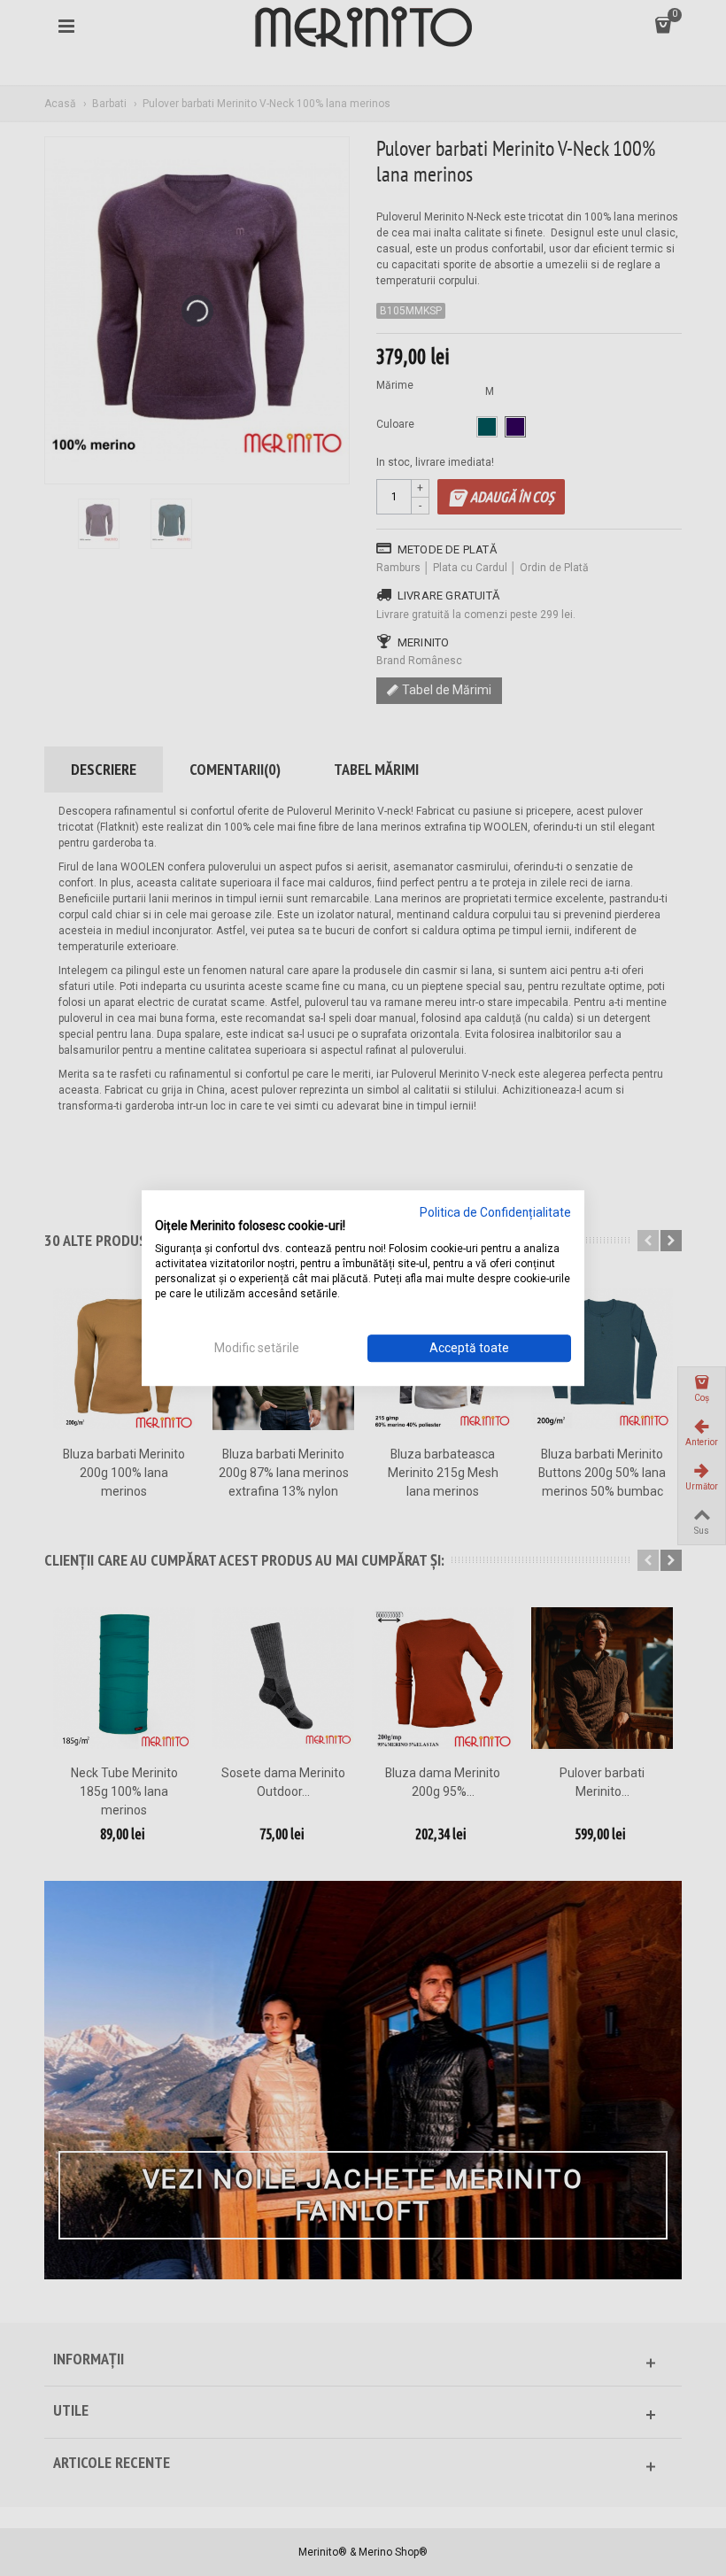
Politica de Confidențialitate (495, 1212)
